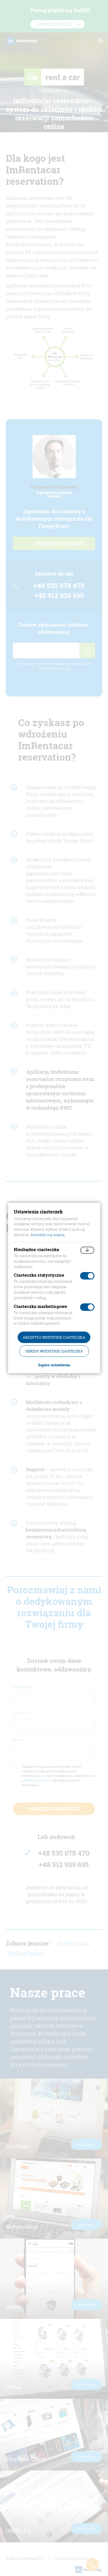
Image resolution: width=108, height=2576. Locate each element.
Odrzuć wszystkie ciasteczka (54, 1351)
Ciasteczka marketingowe (40, 1306)
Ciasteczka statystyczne (39, 1275)
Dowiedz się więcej (48, 1235)
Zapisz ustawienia (54, 1365)
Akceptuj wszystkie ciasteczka (54, 1337)
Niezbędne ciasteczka (36, 1249)
